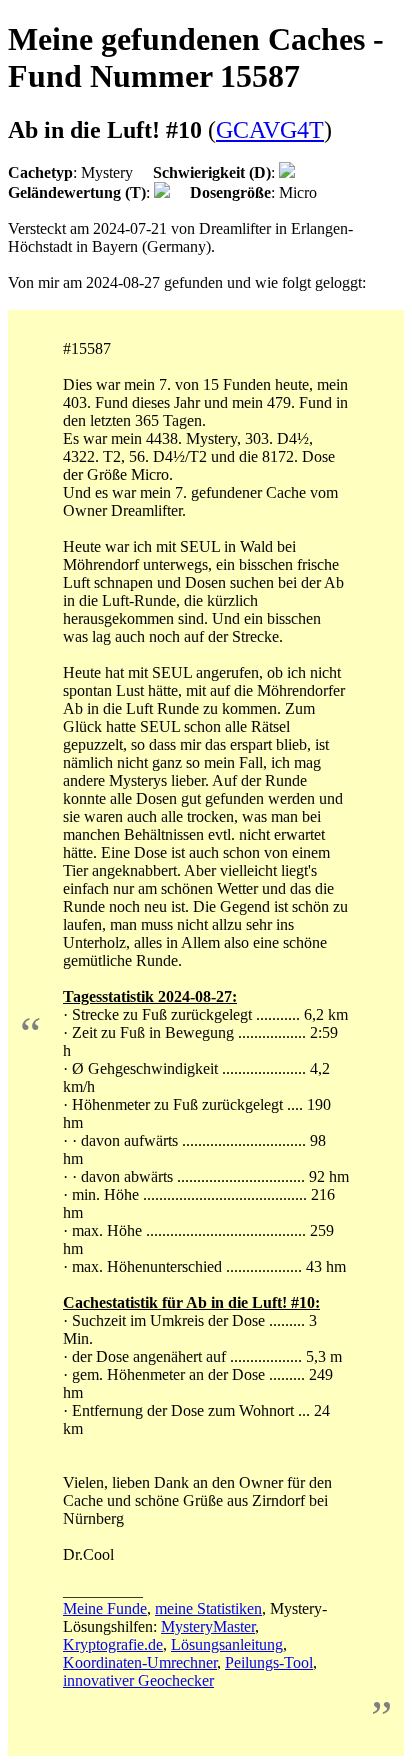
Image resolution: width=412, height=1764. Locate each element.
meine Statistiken (208, 1608)
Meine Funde (105, 1608)
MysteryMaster (208, 1626)
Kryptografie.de (113, 1644)
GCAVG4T (270, 130)
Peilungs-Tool (269, 1662)
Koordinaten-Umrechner (140, 1662)
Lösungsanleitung (227, 1644)
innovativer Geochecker (138, 1680)
